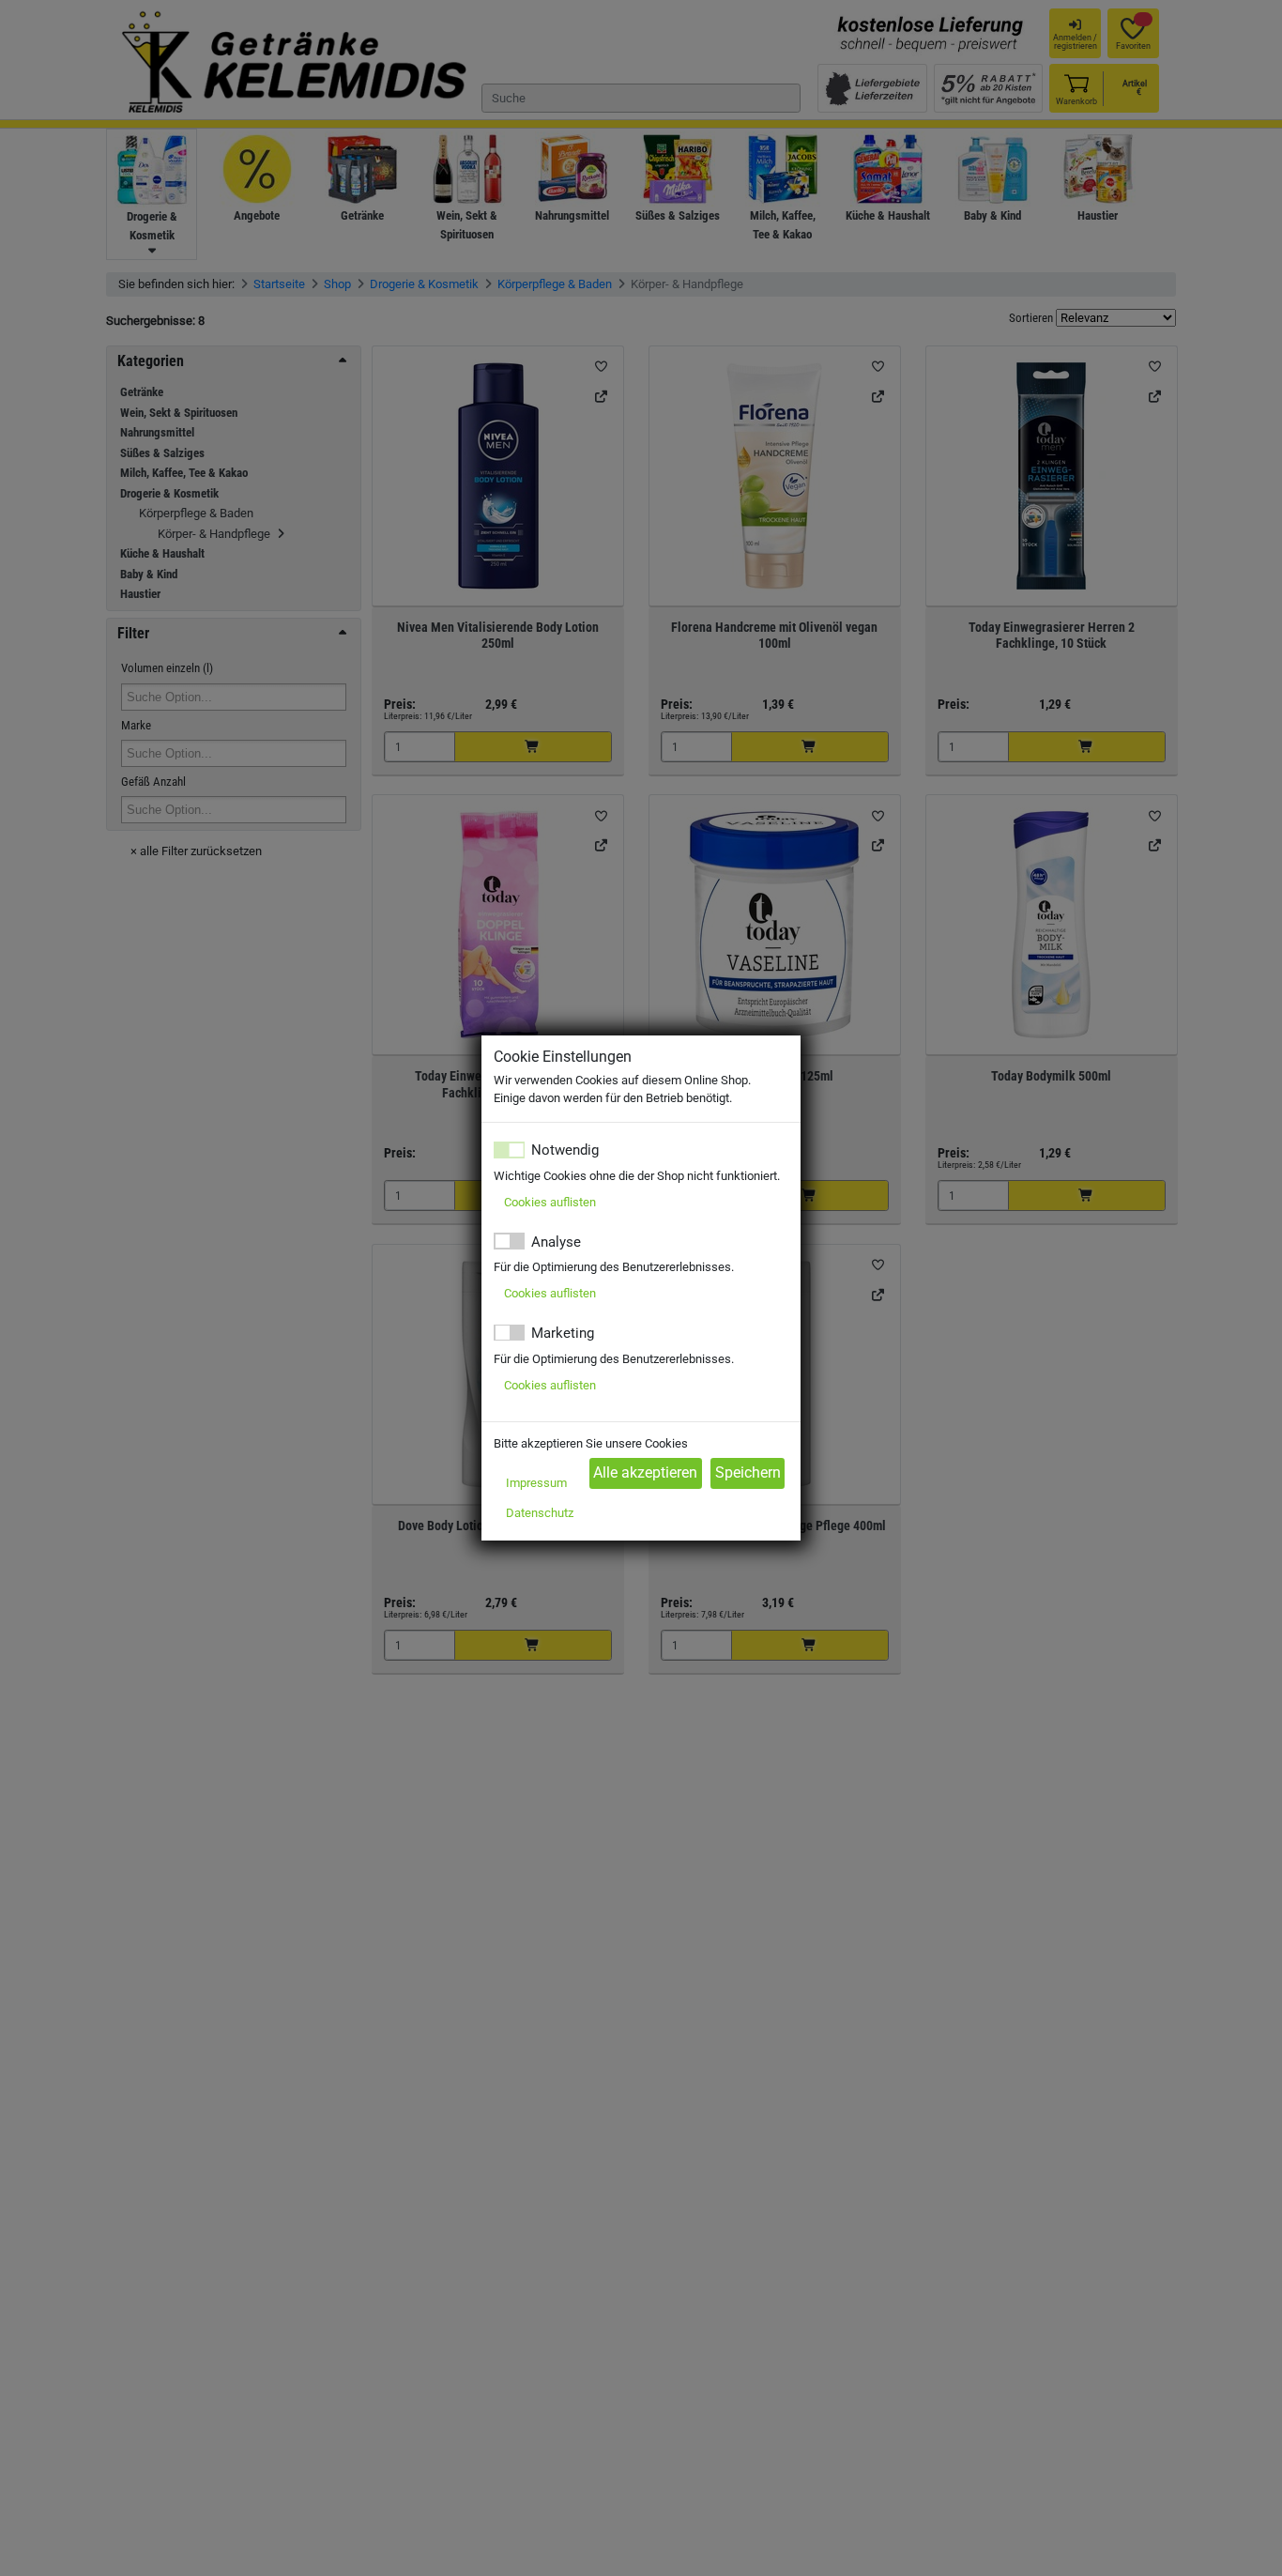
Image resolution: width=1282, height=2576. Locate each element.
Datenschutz (540, 1513)
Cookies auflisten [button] (550, 1202)
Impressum (536, 1483)
